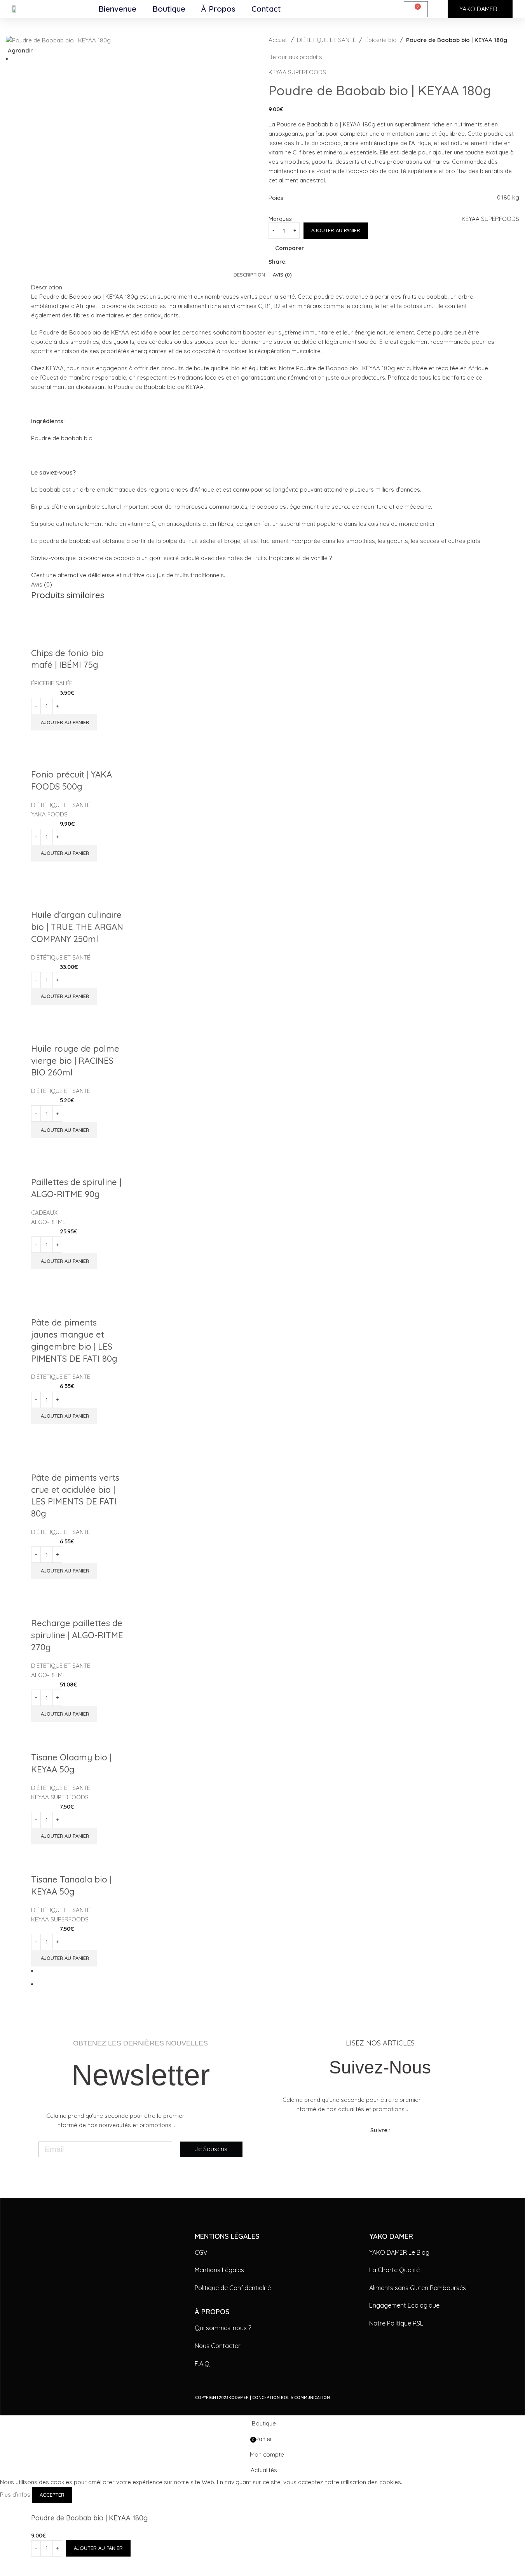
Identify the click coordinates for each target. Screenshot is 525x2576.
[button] (64, 1714)
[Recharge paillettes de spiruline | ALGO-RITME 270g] (77, 1588)
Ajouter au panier (336, 230)
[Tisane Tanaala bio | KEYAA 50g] (77, 1849)
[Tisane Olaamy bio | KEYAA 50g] (77, 1727)
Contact (266, 9)
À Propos (218, 9)
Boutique (169, 9)
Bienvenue (117, 9)
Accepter (52, 2495)
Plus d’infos (16, 2495)
